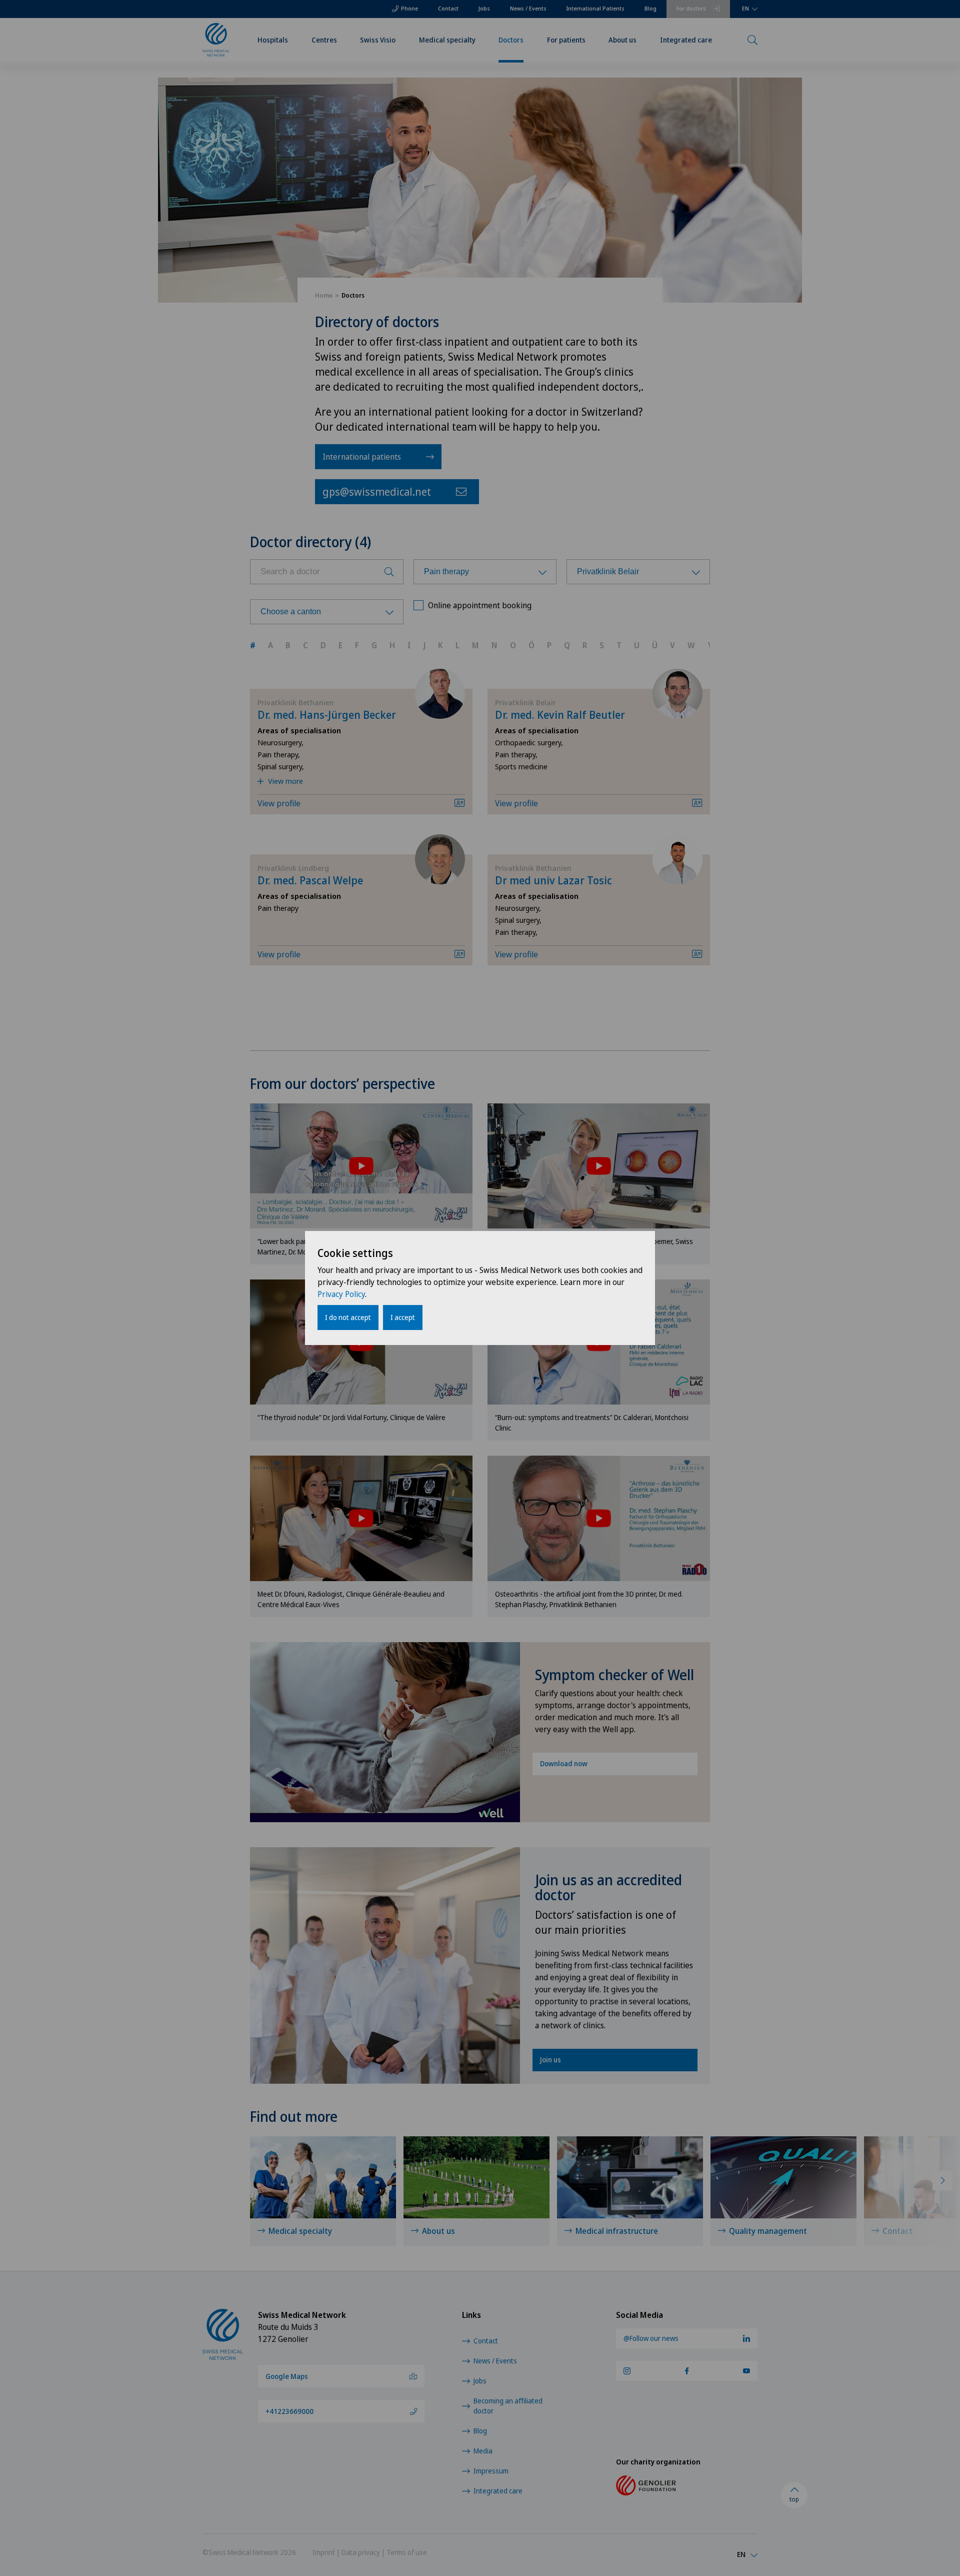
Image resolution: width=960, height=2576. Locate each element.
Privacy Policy (341, 1294)
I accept (403, 1317)
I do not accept (348, 1317)
